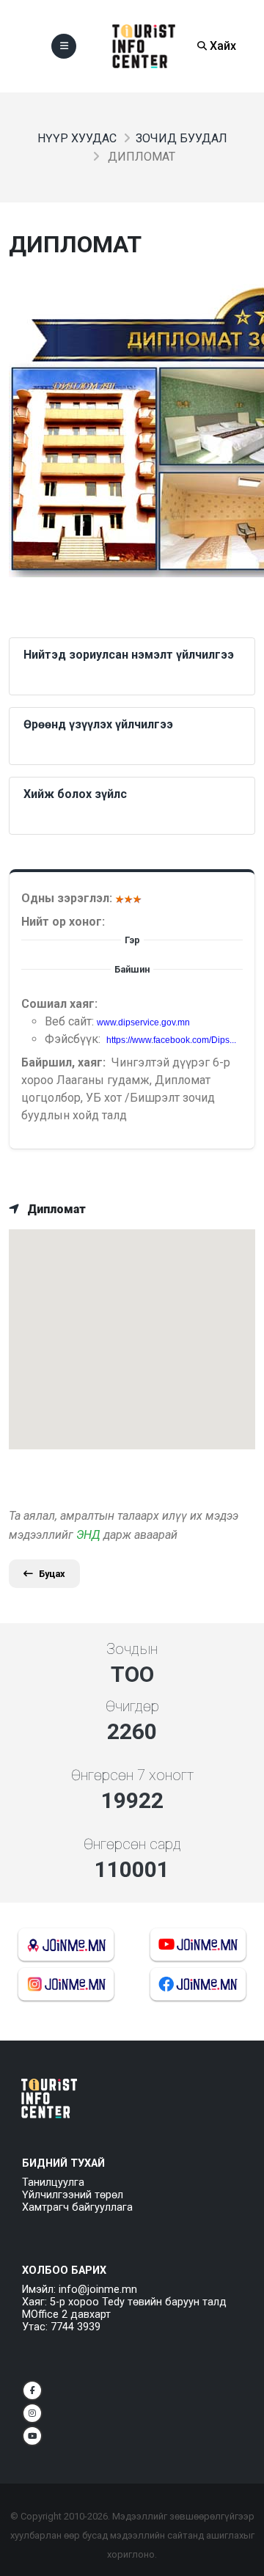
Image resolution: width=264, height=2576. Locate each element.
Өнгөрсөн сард (132, 1844)
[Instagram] (32, 2413)
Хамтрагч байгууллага (77, 2207)
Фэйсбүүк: (74, 1039)
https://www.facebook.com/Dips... (171, 1040)
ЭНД (88, 1535)
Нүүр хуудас (77, 138)
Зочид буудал (181, 138)
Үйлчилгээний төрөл (73, 2195)
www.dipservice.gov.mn (143, 1022)
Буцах (52, 1574)
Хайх (221, 46)
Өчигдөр (132, 1706)
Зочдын (132, 1649)
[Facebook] (32, 2390)
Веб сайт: (71, 1021)
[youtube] (32, 2436)
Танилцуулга (53, 2182)
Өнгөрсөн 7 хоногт (132, 1775)
